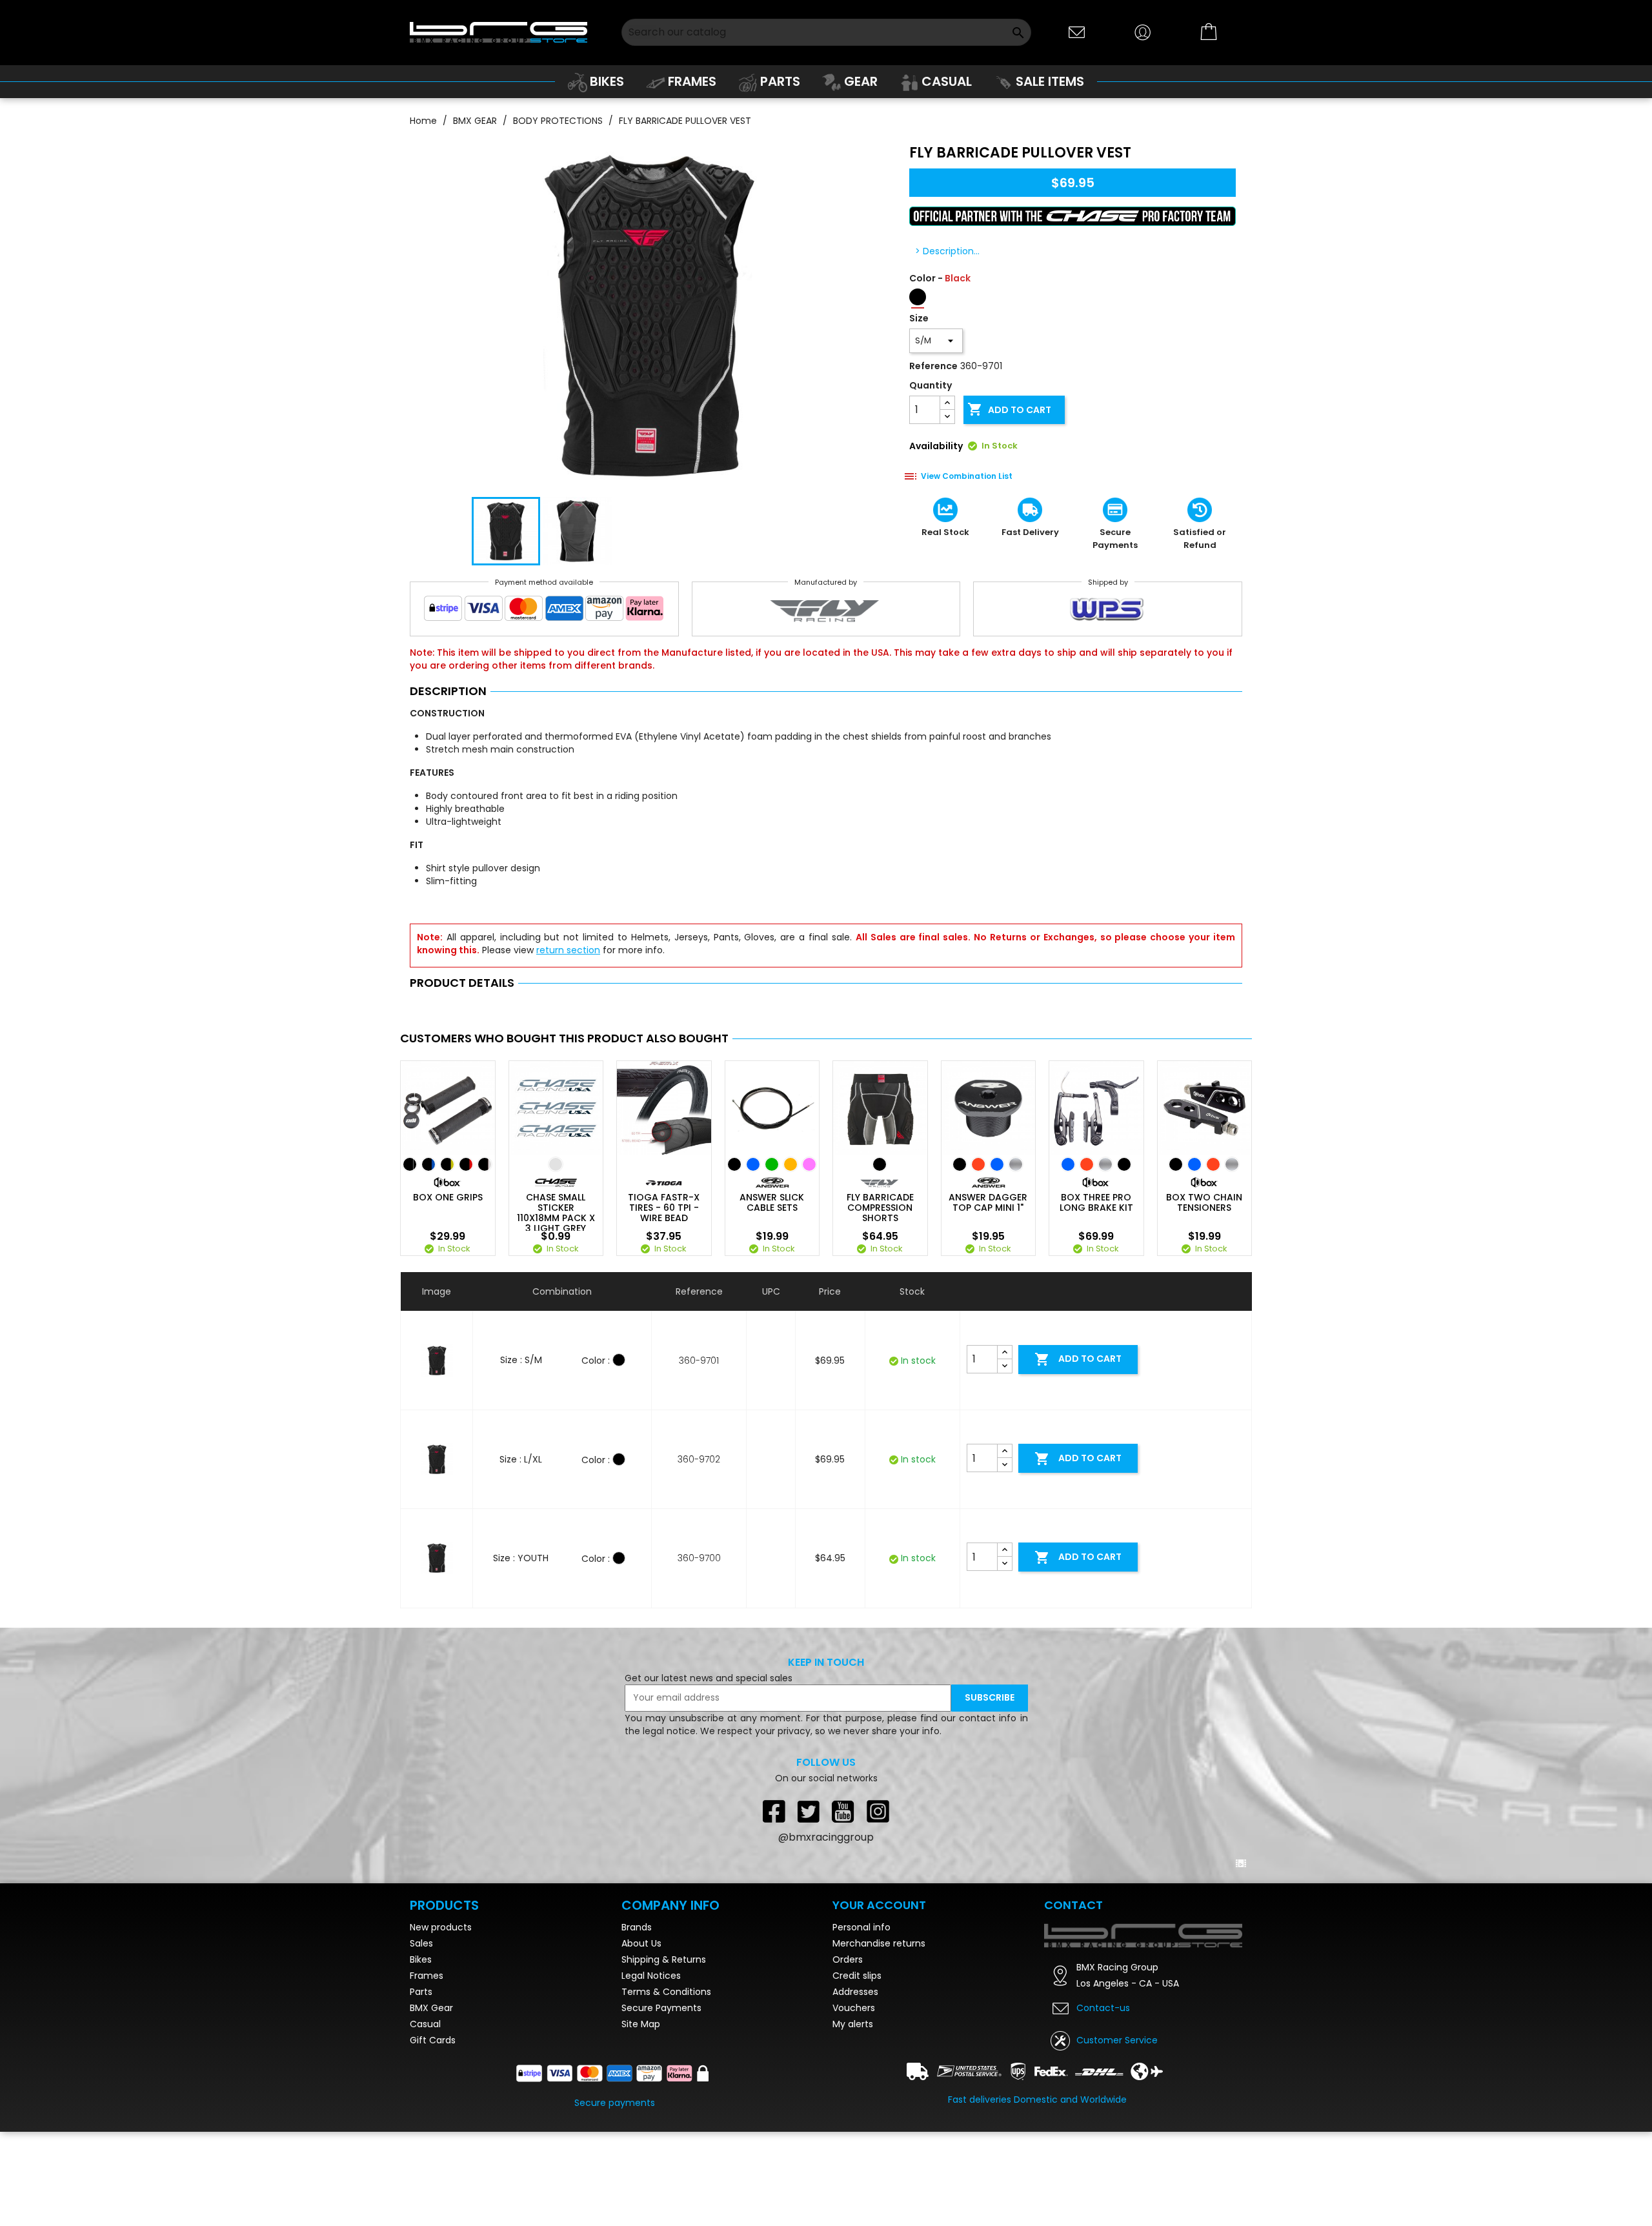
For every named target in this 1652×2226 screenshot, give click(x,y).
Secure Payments (661, 2008)
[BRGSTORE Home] (499, 32)
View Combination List (967, 476)
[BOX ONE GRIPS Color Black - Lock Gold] (447, 1164)
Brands (637, 1927)
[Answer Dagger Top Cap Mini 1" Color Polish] (1016, 1164)
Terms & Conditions (666, 1992)
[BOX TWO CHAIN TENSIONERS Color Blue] (1194, 1164)
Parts (421, 1992)
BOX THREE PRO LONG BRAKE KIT (1096, 1202)
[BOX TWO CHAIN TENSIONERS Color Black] (1176, 1164)
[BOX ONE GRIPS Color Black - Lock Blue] (428, 1164)
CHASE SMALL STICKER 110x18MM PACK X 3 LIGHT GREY (556, 1213)
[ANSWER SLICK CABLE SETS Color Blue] (753, 1164)
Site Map (641, 2024)
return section (568, 950)
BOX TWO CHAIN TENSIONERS (1204, 1202)
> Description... (947, 251)
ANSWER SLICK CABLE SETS (772, 1202)
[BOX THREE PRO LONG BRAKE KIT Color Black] (1124, 1164)
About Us (641, 1943)
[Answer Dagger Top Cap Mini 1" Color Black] (960, 1164)
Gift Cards (433, 2040)
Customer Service (1117, 2040)
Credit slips (857, 1976)
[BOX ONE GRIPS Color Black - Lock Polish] (485, 1164)
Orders (848, 1959)
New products (441, 1927)
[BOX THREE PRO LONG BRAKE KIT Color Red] (1087, 1164)
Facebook (774, 1811)
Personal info (861, 1927)
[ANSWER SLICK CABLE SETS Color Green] (772, 1164)
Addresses (855, 1992)
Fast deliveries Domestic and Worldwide (1037, 2100)
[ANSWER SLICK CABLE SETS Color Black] (734, 1164)
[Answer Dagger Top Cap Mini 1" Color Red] (978, 1164)
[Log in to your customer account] (1143, 31)
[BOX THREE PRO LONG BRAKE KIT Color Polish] (1105, 1164)
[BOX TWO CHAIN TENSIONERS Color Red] (1213, 1164)
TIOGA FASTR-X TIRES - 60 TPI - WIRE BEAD (664, 1208)
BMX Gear (431, 2008)
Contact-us (1103, 2008)
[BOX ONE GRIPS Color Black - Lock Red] (466, 1164)
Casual (425, 2024)
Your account (879, 1905)
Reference (933, 366)
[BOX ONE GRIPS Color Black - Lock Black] (410, 1164)
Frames (427, 1976)
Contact (1073, 1905)
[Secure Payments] (544, 611)
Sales (421, 1943)
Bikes (421, 1959)
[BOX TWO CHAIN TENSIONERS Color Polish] (1232, 1164)
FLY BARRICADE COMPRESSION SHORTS (880, 1208)
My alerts (853, 2024)
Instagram (878, 1811)
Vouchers (854, 2008)
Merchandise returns (879, 1943)
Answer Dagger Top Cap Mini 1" (988, 1202)
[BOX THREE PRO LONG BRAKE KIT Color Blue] (1068, 1164)
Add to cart (1009, 409)
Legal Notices (651, 1976)
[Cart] (1209, 32)
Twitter (809, 1811)
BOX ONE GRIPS (448, 1197)
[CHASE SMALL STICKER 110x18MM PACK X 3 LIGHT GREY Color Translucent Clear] (556, 1164)
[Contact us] (1077, 31)
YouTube (843, 1811)
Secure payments (615, 2103)
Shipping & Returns (664, 1959)
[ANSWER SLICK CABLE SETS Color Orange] (791, 1164)
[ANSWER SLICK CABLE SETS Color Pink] (809, 1164)
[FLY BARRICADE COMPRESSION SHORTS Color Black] (880, 1164)
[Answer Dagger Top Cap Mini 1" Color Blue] (997, 1164)
